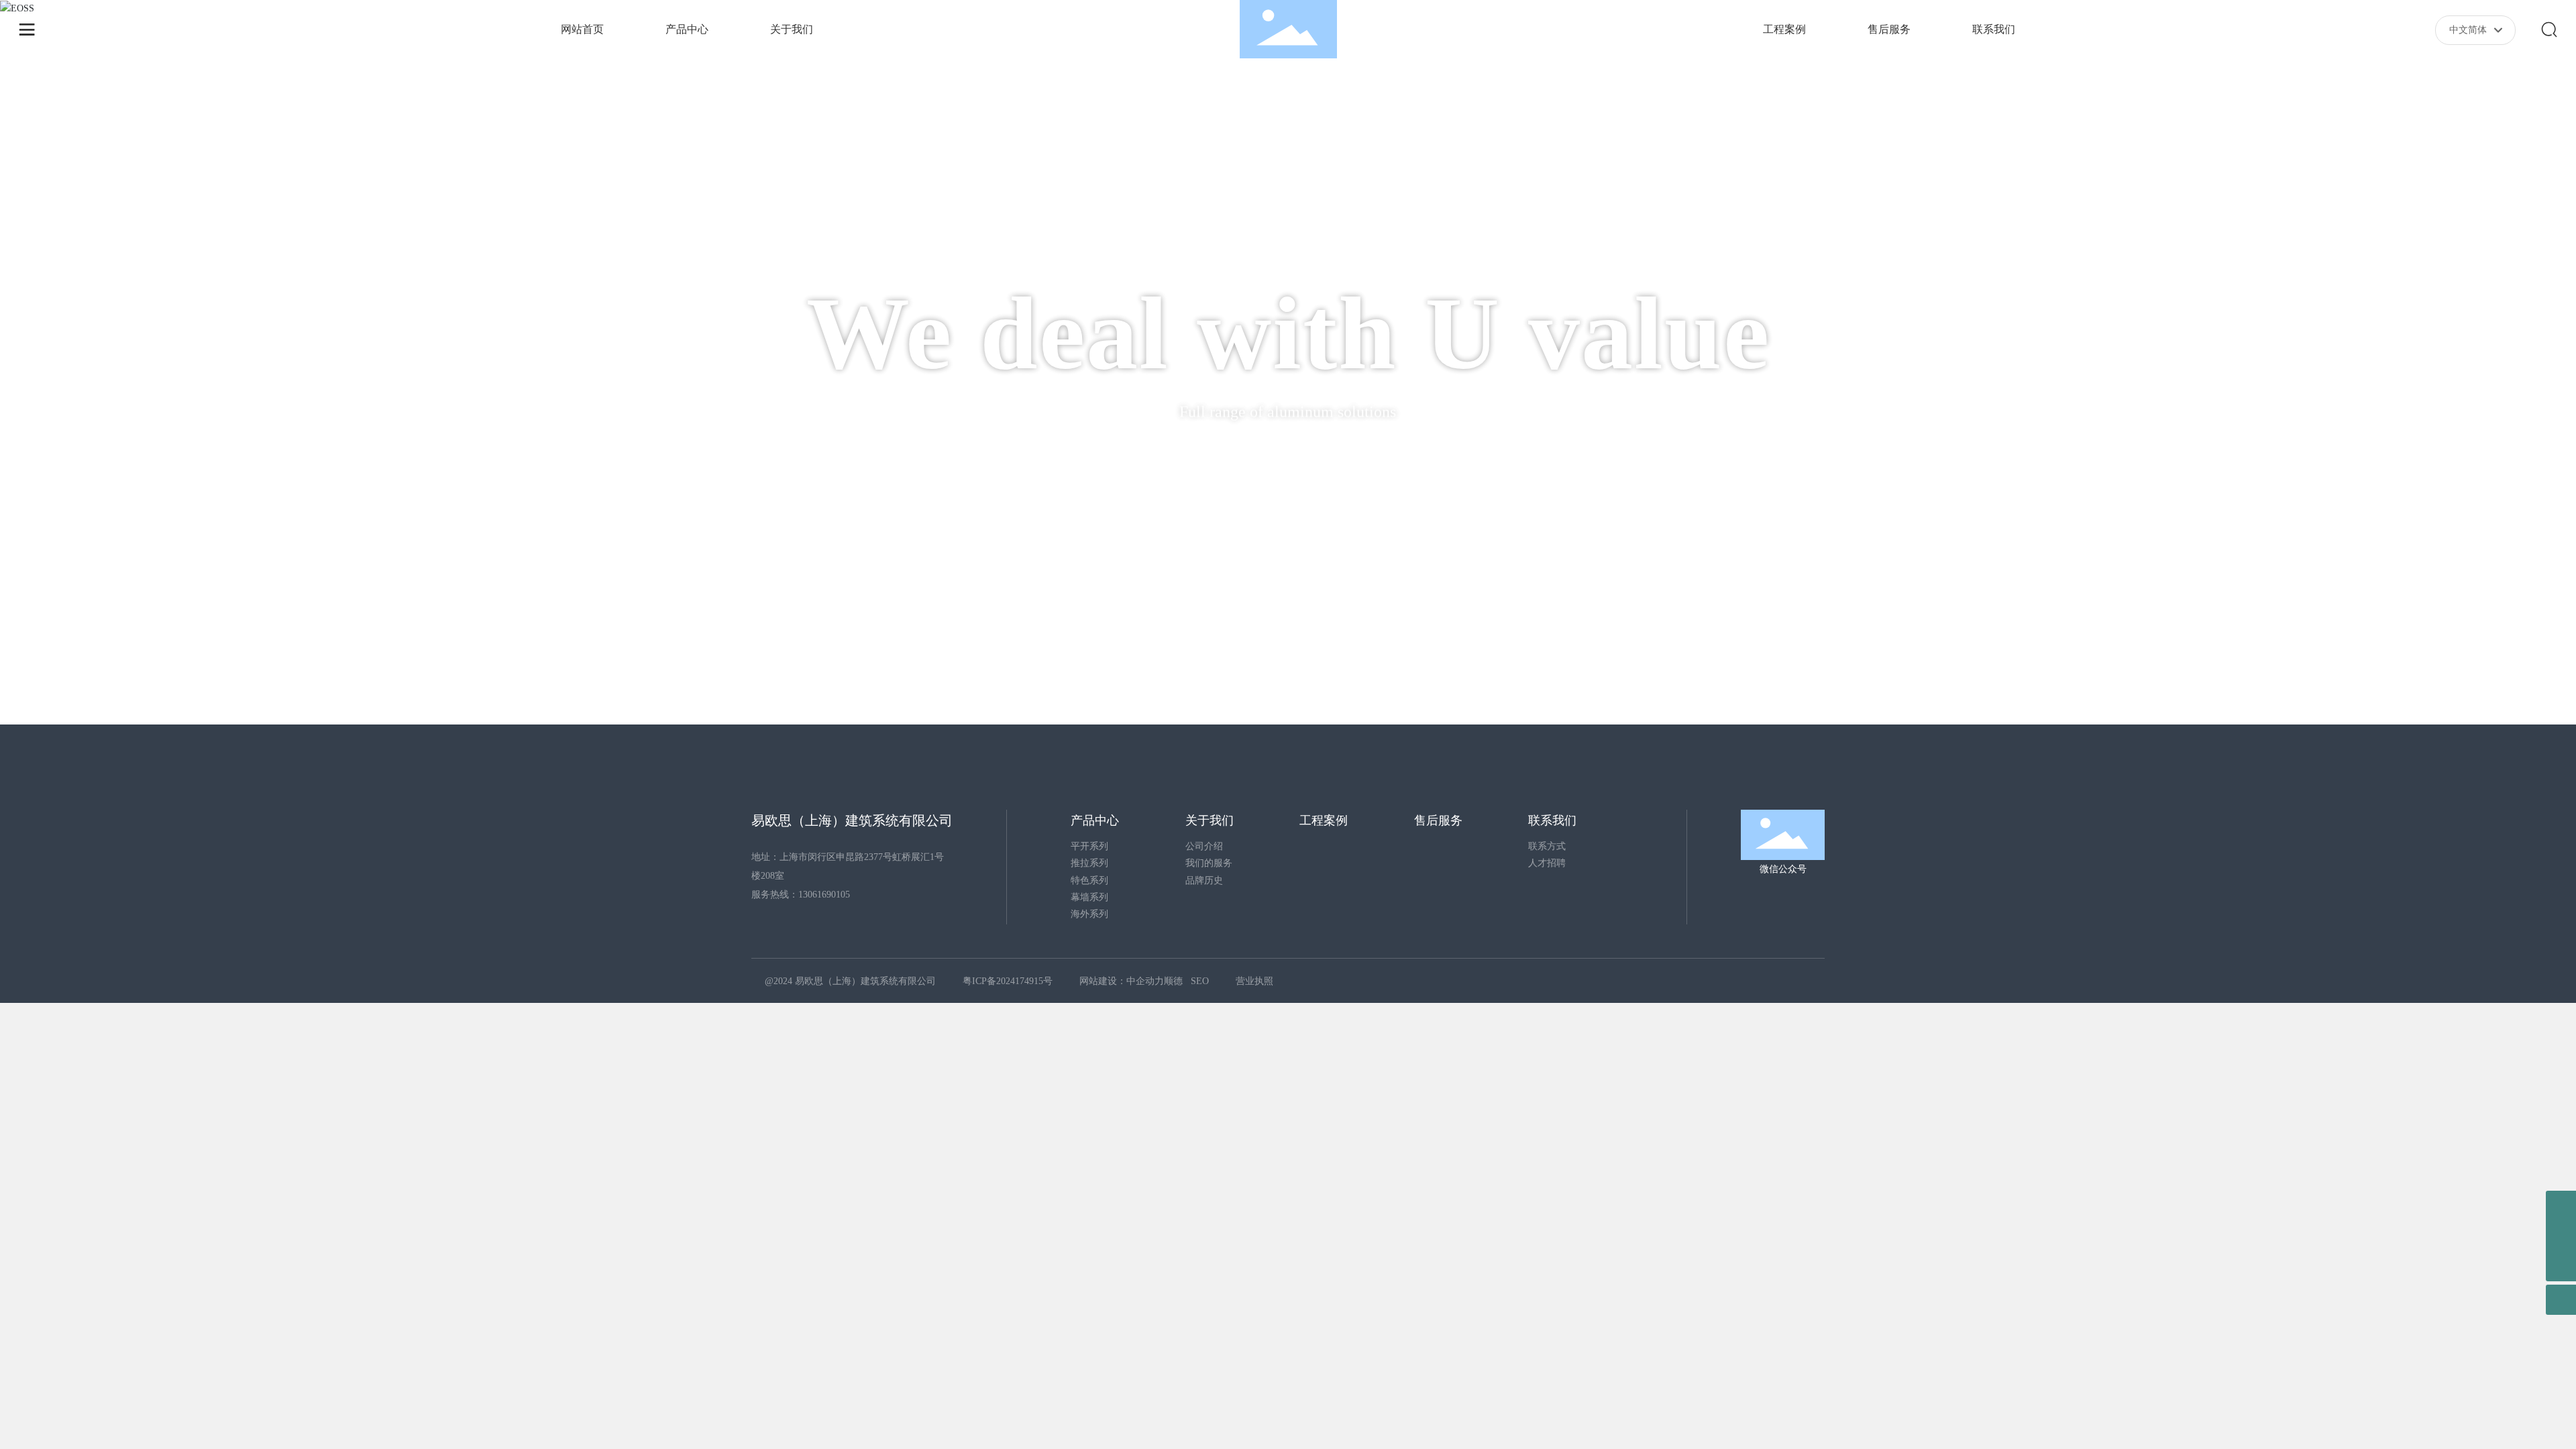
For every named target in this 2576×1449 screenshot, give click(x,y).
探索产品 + (1288, 460)
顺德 (1181, 981)
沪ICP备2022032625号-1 (1012, 981)
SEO (1208, 981)
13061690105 (824, 895)
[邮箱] (2561, 1236)
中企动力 (1153, 981)
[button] (214, 687)
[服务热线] (2561, 1206)
